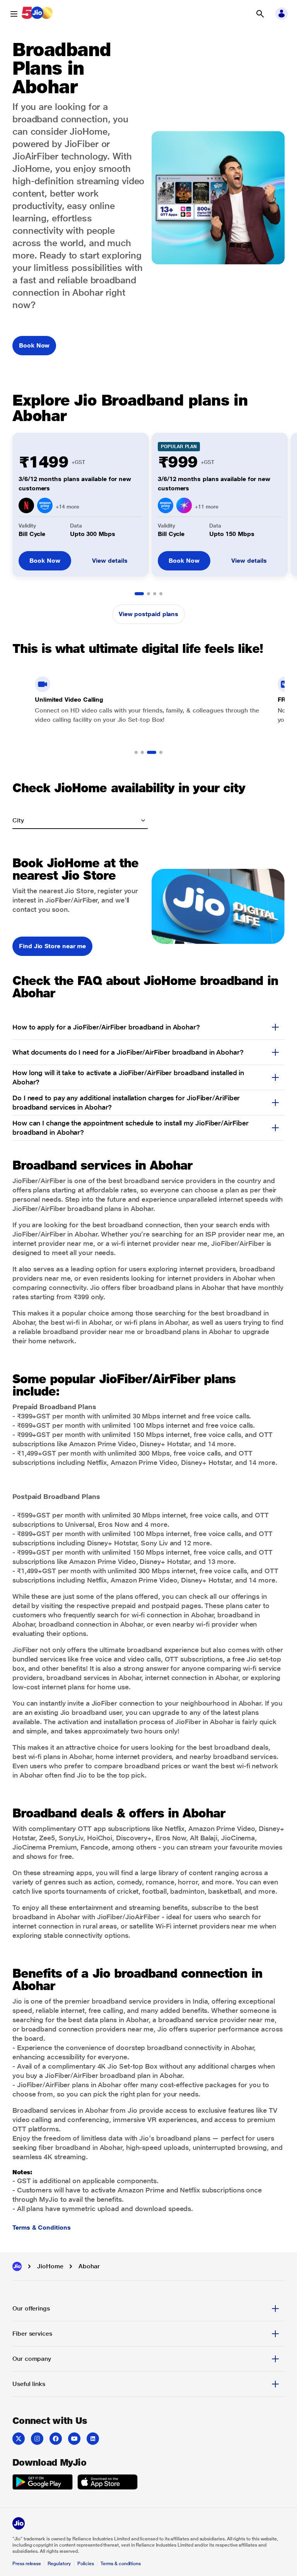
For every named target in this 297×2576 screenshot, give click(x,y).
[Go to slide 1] (139, 594)
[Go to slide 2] (148, 594)
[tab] (148, 2309)
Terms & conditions (121, 2564)
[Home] (17, 2266)
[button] (260, 14)
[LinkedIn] (93, 2439)
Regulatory (59, 2564)
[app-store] (108, 2483)
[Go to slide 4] (161, 594)
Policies (86, 2564)
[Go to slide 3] (155, 594)
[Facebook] (56, 2439)
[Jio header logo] (37, 14)
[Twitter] (19, 2439)
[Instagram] (37, 2439)
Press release (27, 2564)
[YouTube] (74, 2439)
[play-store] (43, 2483)
